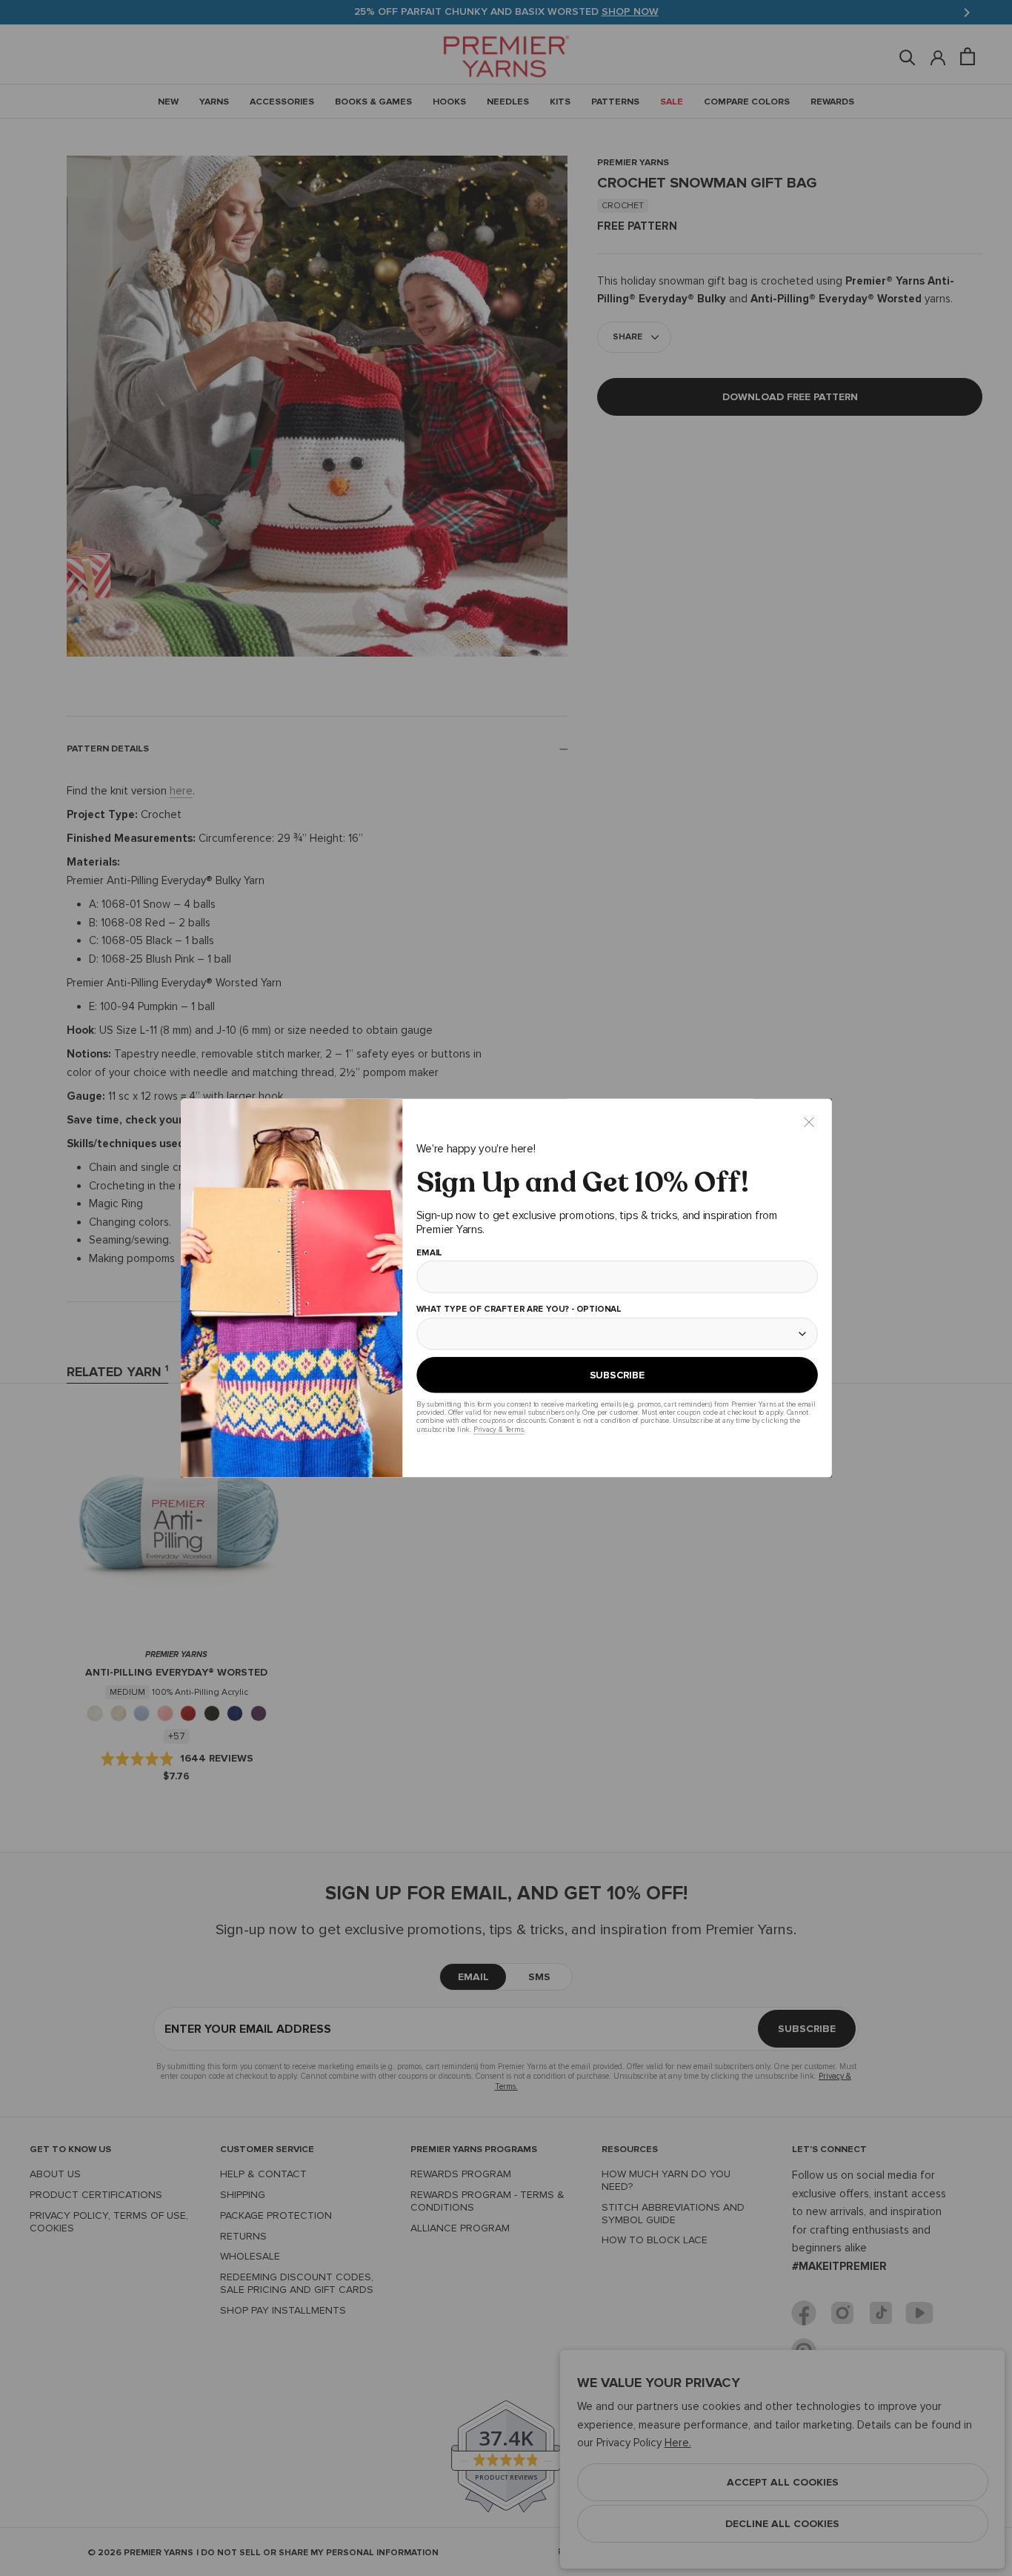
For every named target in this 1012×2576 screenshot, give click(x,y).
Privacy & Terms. (498, 1429)
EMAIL (429, 1253)
